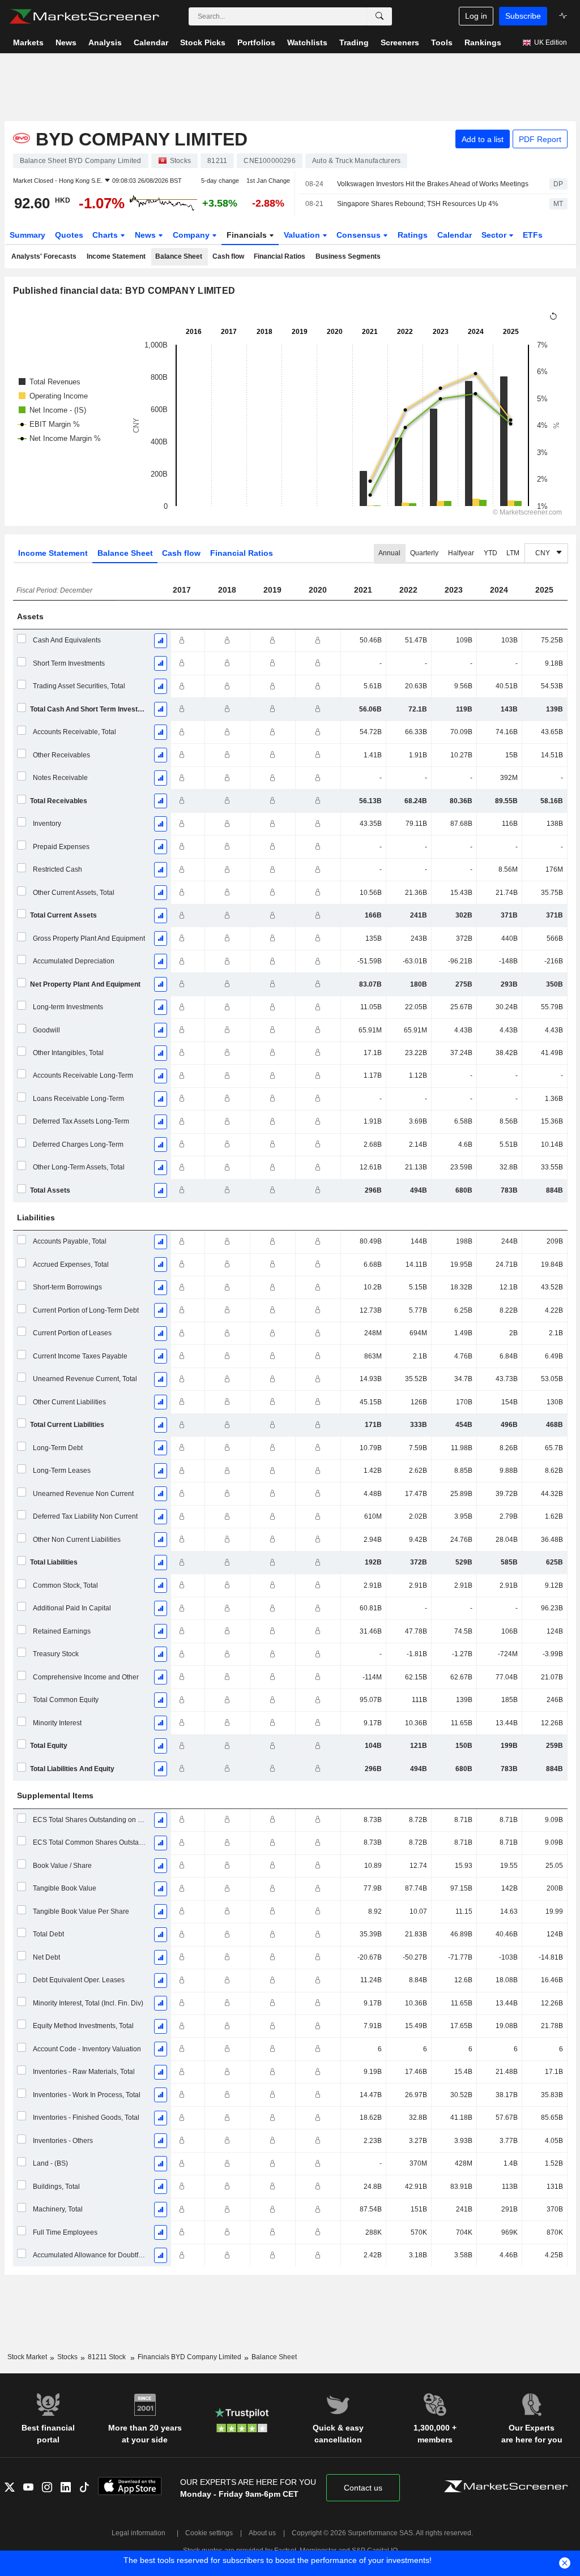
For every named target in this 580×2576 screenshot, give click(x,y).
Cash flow (228, 256)
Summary (27, 235)
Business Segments (348, 256)
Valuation (303, 235)
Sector (495, 235)
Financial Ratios (280, 256)
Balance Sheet (179, 256)
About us (262, 2533)
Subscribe (523, 16)
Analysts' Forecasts (44, 256)
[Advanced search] (379, 16)
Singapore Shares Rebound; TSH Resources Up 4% (418, 204)
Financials (248, 235)
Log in (476, 16)
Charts (106, 235)
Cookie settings (209, 2533)
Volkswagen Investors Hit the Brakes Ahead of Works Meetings (433, 184)
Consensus (360, 235)
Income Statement (116, 256)
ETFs (533, 235)
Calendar (455, 235)
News (146, 235)
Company (192, 235)
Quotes (69, 235)
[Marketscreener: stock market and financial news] (84, 16)
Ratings (413, 235)
